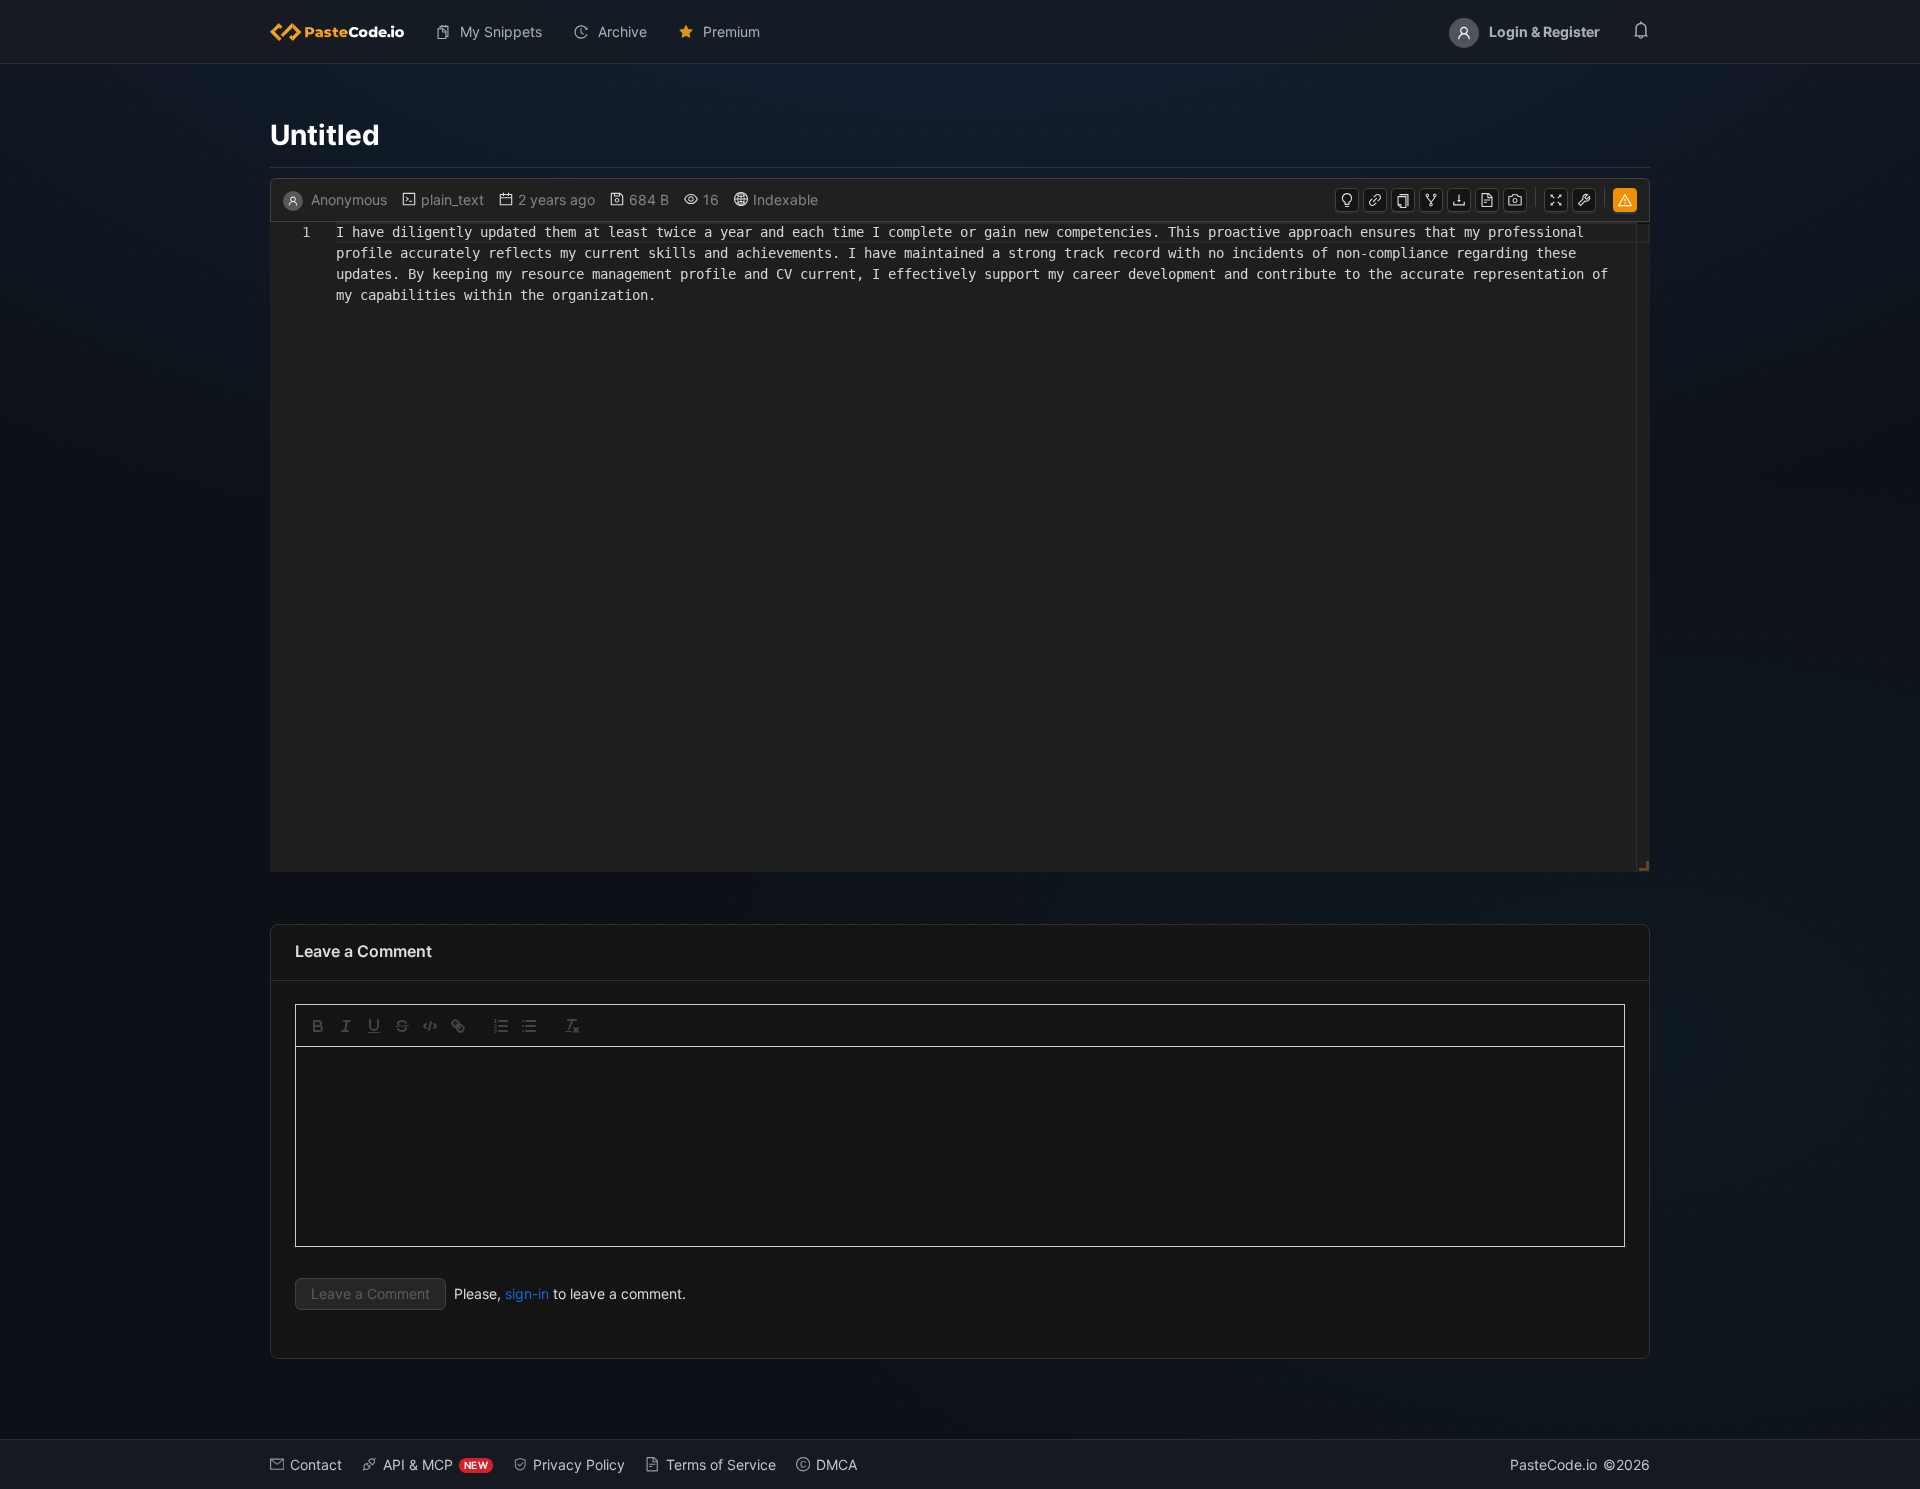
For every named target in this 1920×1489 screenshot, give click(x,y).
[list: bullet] (529, 1026)
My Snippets (501, 31)
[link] (458, 1026)
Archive (622, 31)
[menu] (960, 32)
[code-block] (430, 1026)
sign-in (527, 1293)
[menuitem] (345, 32)
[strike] (402, 1026)
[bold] (318, 1026)
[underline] (374, 1026)
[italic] (346, 1026)
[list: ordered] (501, 1026)
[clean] (572, 1026)
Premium (731, 31)
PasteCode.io (1553, 1464)
